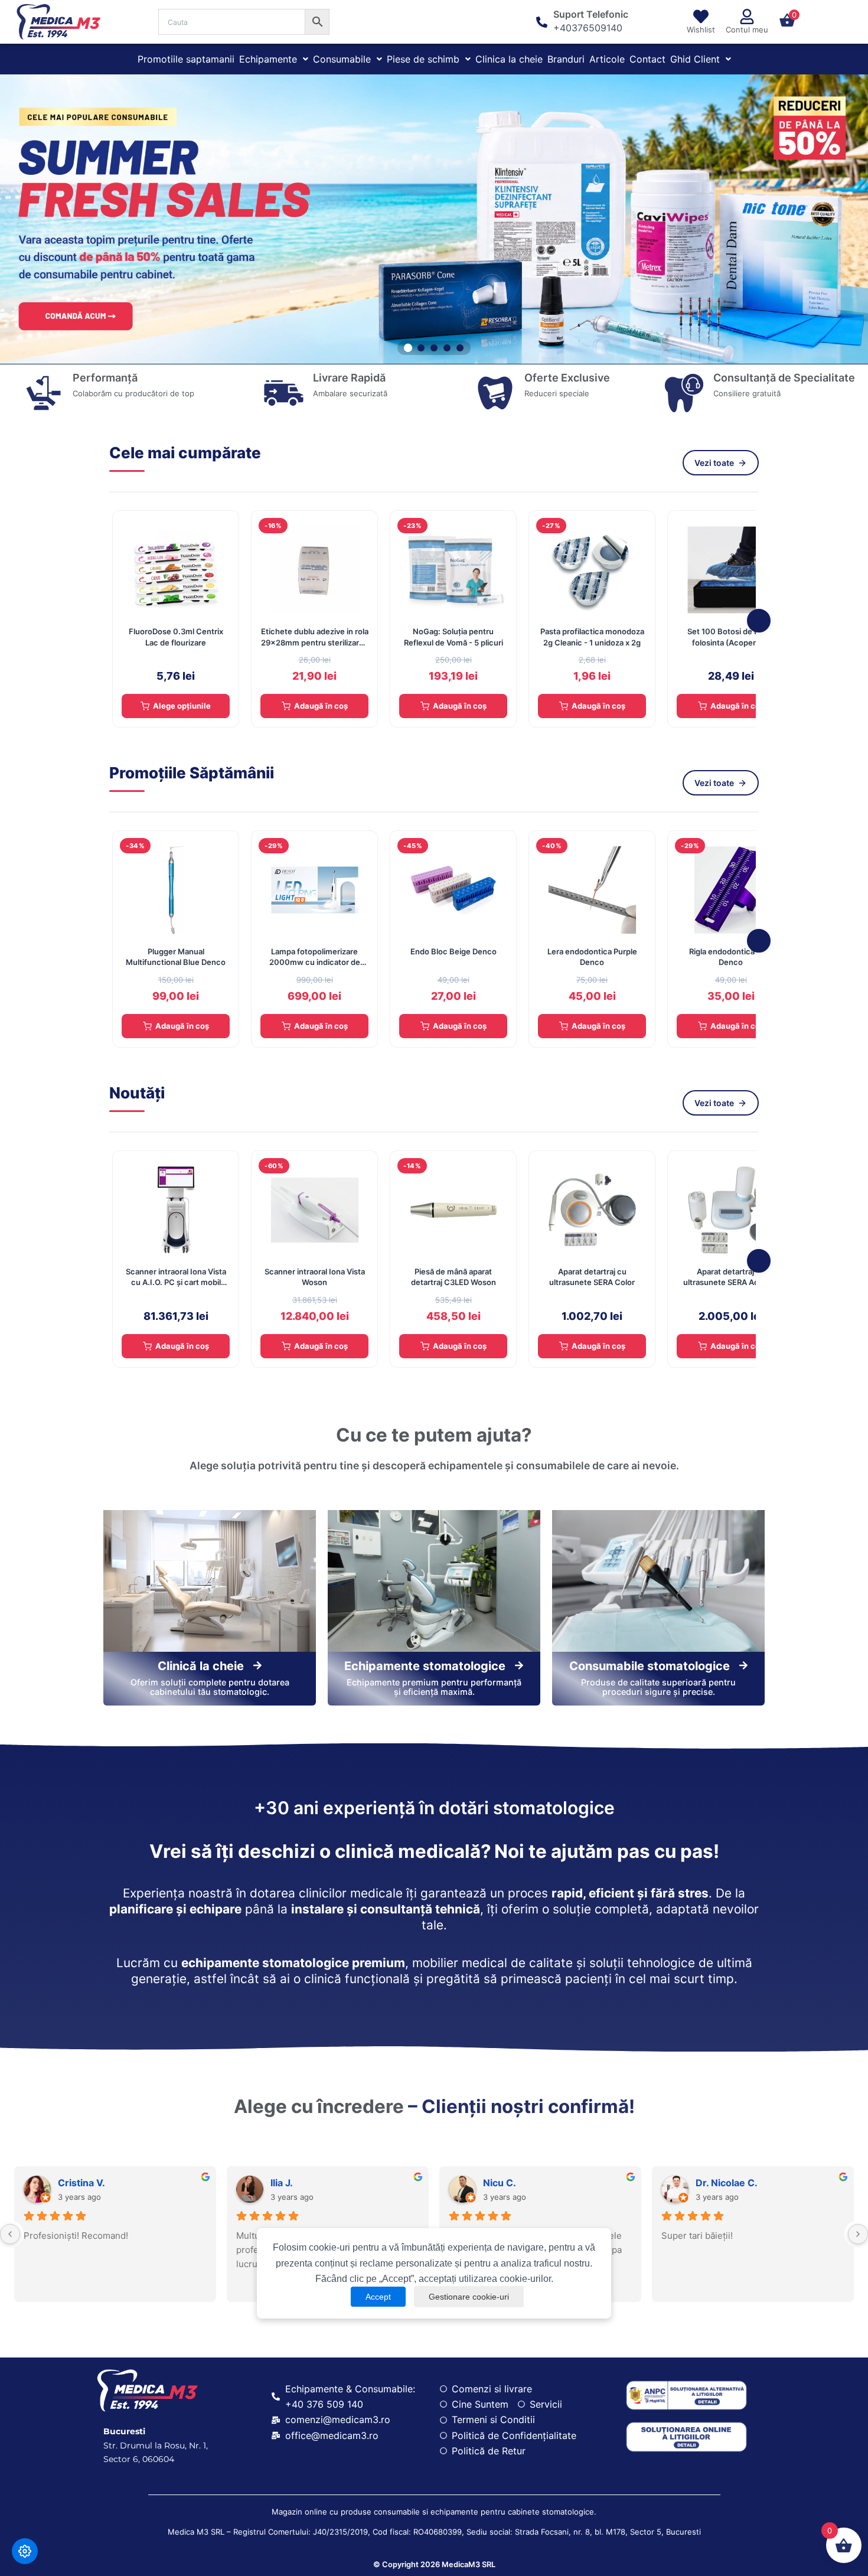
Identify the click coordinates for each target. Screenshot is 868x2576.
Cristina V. (81, 2183)
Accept (378, 2297)
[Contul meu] (747, 17)
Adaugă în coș (321, 706)
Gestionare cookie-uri (469, 2297)
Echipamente (268, 59)
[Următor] (759, 621)
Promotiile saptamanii (186, 59)
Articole (607, 59)
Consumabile (342, 59)
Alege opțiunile (182, 706)
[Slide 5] (460, 348)
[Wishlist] (701, 17)
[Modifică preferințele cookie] (25, 2551)
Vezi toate (714, 463)
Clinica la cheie (509, 59)
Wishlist (701, 30)
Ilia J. (282, 2183)
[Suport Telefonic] (542, 22)
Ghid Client (695, 59)
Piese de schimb (423, 59)
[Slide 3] (434, 348)
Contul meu (747, 30)
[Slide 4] (447, 348)
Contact (647, 59)
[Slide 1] (408, 348)
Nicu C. (500, 2183)
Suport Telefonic (591, 14)
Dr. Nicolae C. (727, 2183)
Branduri (566, 59)
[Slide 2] (421, 347)
